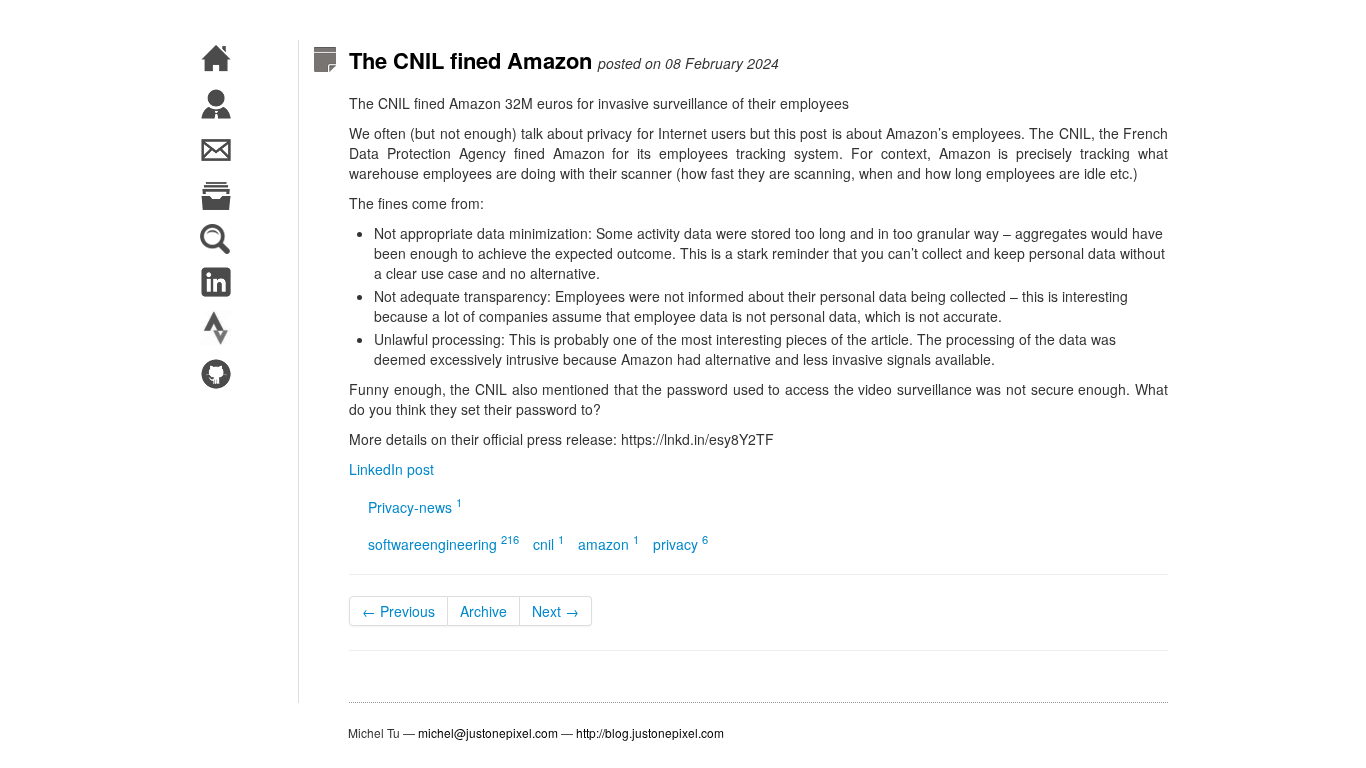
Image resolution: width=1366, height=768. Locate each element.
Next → (555, 611)
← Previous (398, 611)
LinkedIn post (391, 469)
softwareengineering (443, 544)
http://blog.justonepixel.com (650, 732)
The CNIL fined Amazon (470, 60)
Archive (483, 611)
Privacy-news (415, 507)
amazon (608, 544)
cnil (548, 544)
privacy (680, 544)
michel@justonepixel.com (488, 732)
